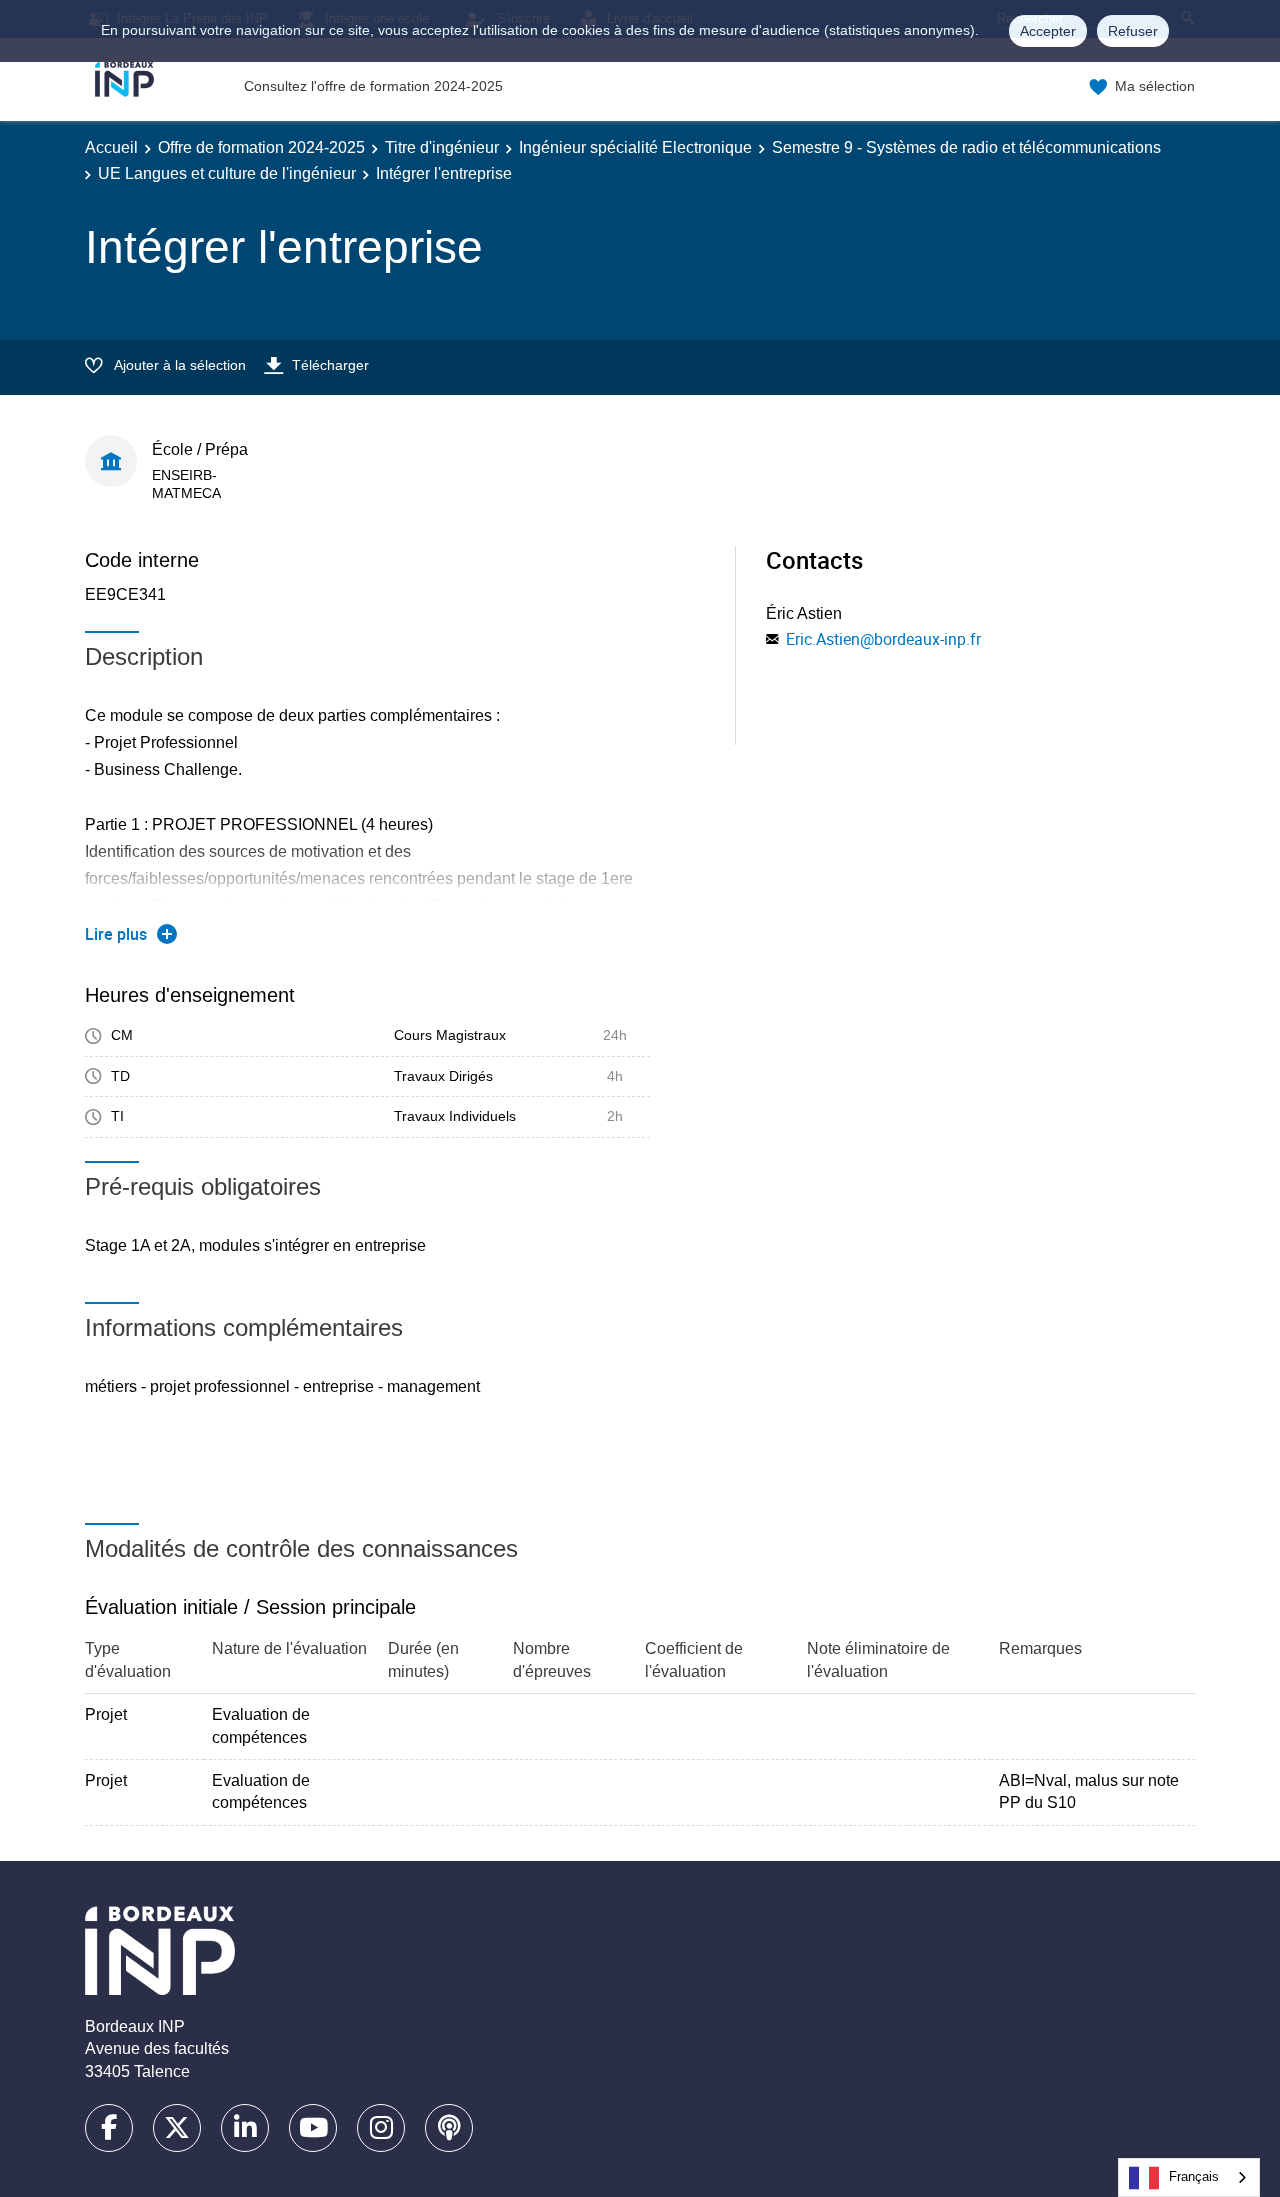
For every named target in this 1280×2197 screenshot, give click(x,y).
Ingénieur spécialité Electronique (635, 147)
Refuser (1133, 31)
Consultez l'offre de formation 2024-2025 (373, 86)
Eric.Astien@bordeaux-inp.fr (883, 639)
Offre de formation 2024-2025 (261, 147)
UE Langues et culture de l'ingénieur (227, 173)
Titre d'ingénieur (442, 147)
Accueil (111, 147)
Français (1194, 2176)
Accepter (1048, 31)
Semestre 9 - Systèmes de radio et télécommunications (966, 147)
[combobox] (1189, 2177)
